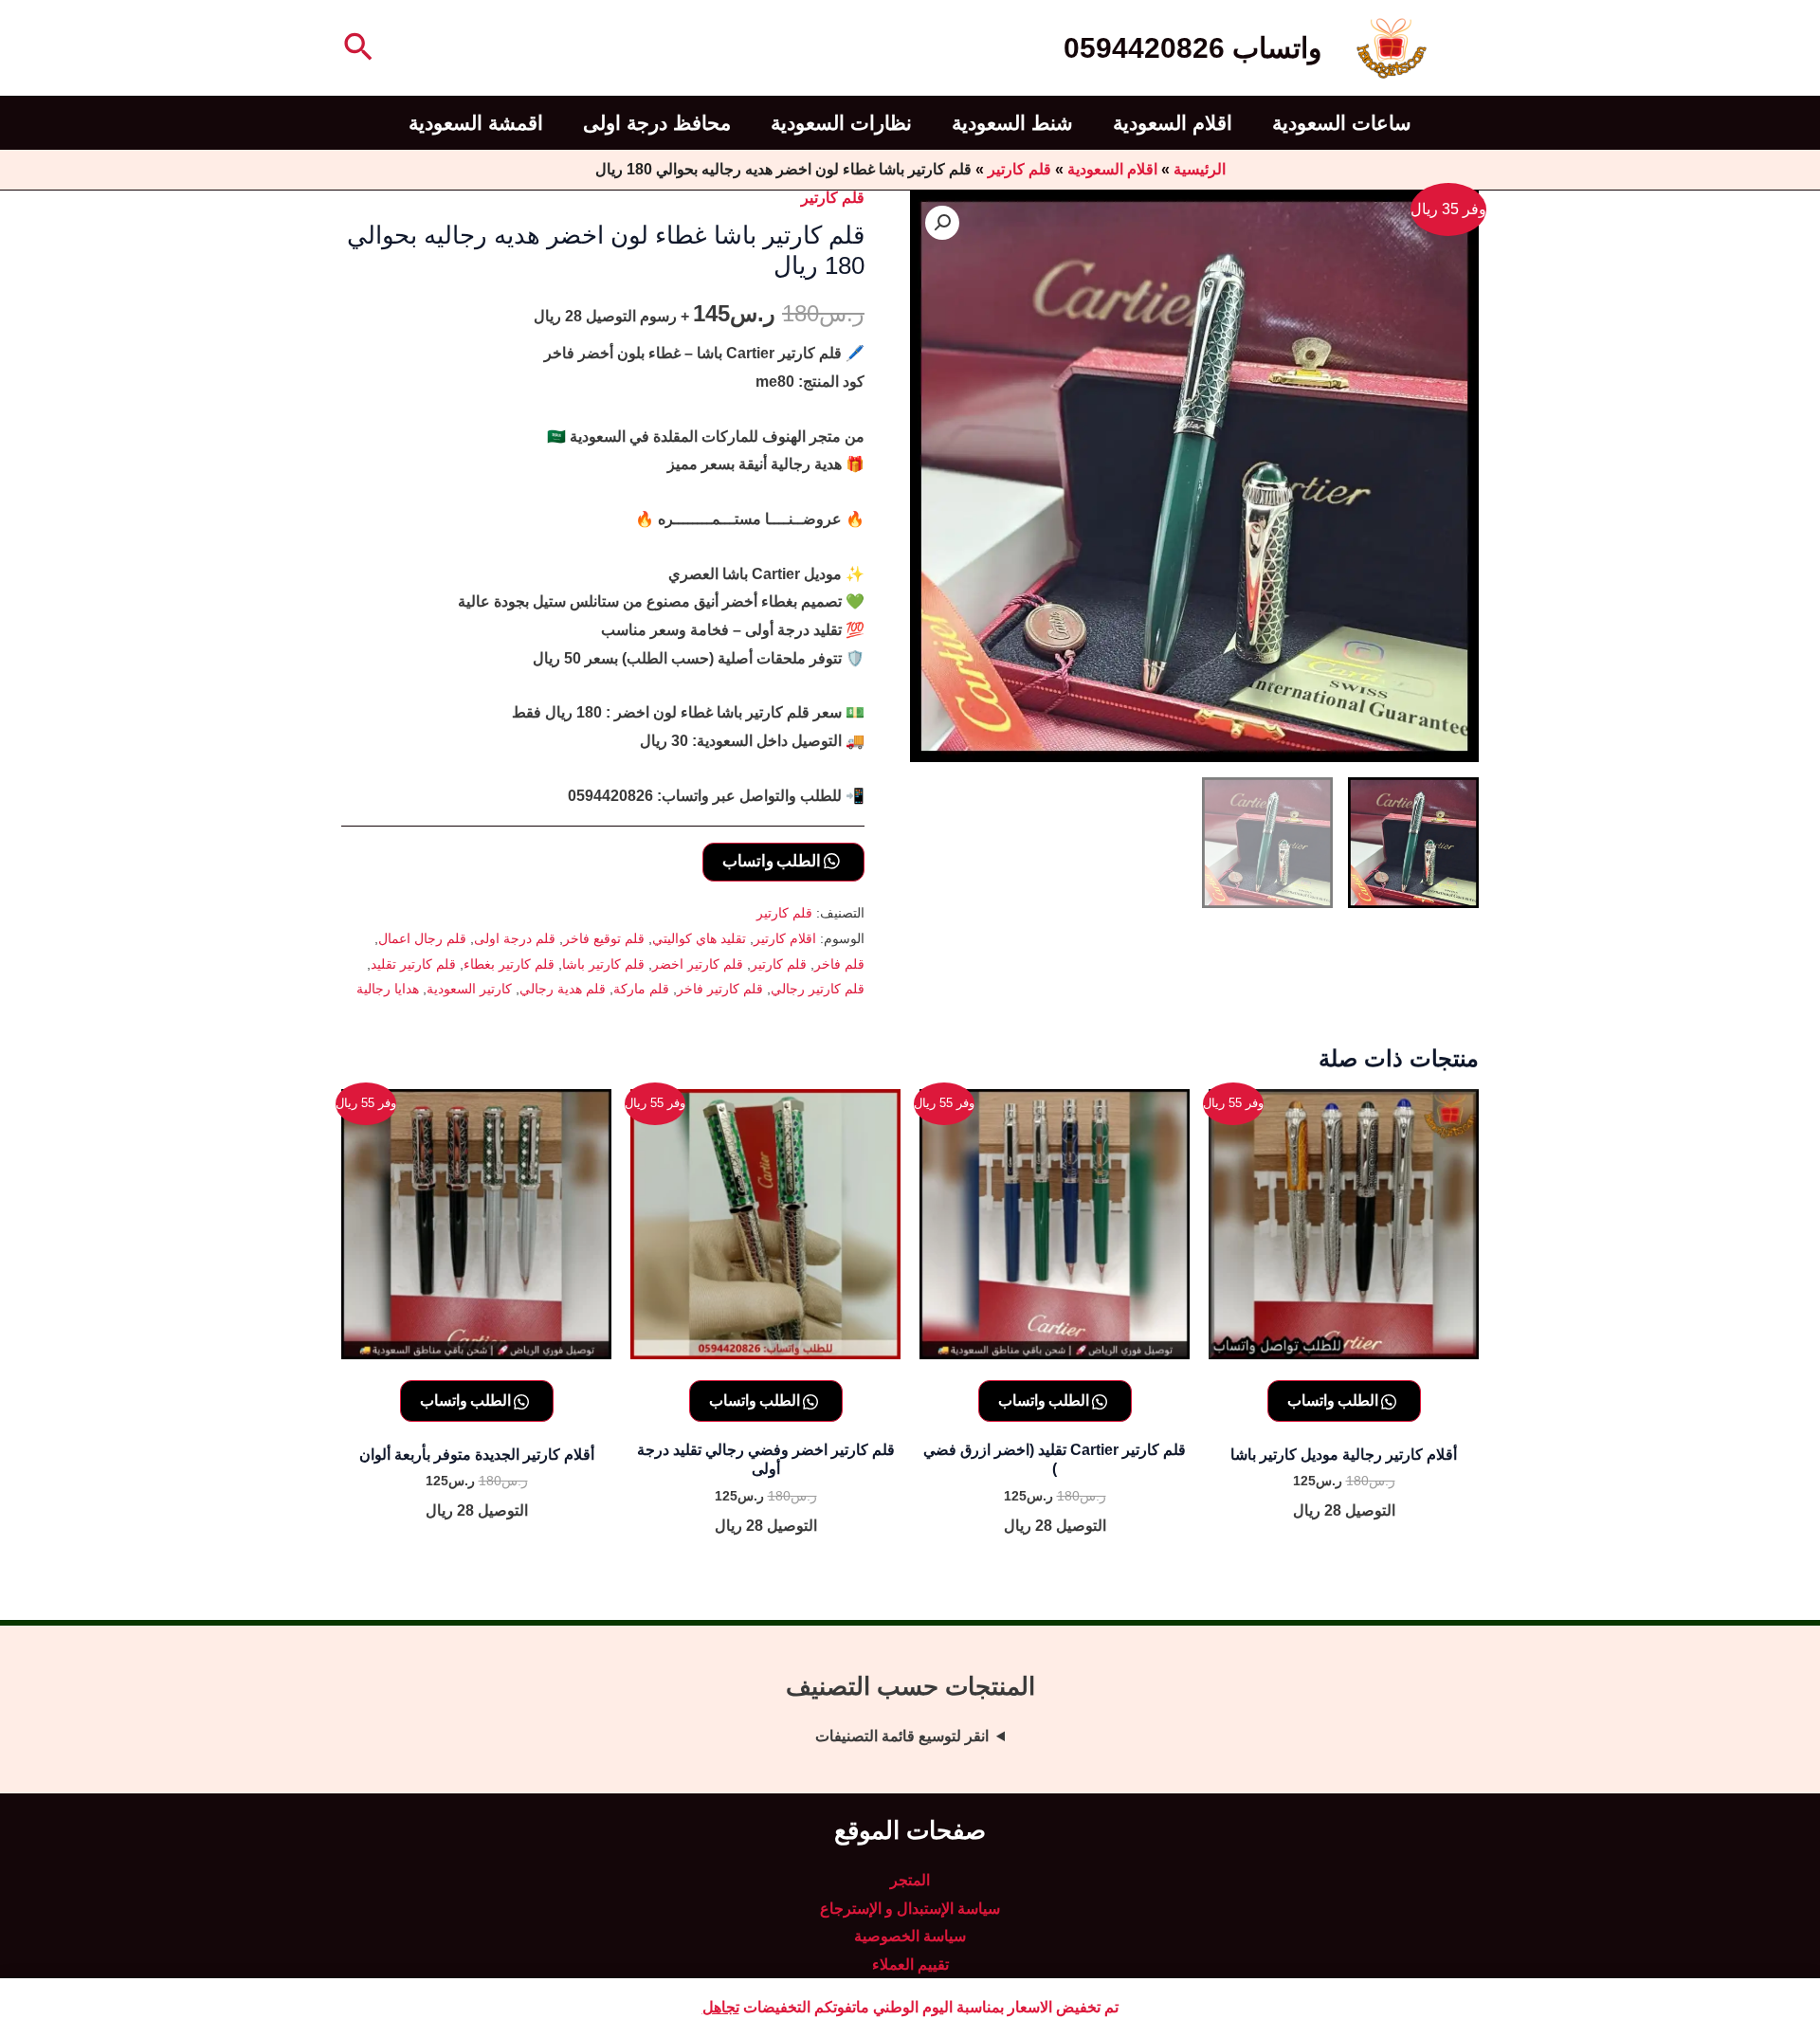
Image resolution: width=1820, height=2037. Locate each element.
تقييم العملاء (910, 1964)
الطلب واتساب (773, 860)
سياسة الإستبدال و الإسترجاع (910, 1909)
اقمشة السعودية (476, 123)
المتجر (910, 1880)
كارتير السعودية (469, 989)
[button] (356, 48)
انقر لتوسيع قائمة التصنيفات (902, 1736)
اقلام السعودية (1173, 123)
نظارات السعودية (841, 123)
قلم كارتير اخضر (698, 964)
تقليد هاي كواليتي (699, 938)
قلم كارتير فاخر (720, 989)
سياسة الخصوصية (910, 1936)
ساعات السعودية (1342, 123)
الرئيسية (1200, 169)
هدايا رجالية (388, 989)
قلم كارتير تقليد (413, 964)
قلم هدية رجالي (563, 989)
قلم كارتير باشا (603, 964)
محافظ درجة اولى (657, 123)
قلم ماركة (641, 989)
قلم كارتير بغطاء (509, 964)
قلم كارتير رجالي (818, 989)
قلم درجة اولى (515, 938)
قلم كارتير (1019, 169)
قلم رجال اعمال (422, 938)
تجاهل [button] (721, 2007)
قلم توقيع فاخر (604, 938)
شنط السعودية (1012, 123)
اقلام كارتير (785, 938)
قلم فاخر (839, 964)
